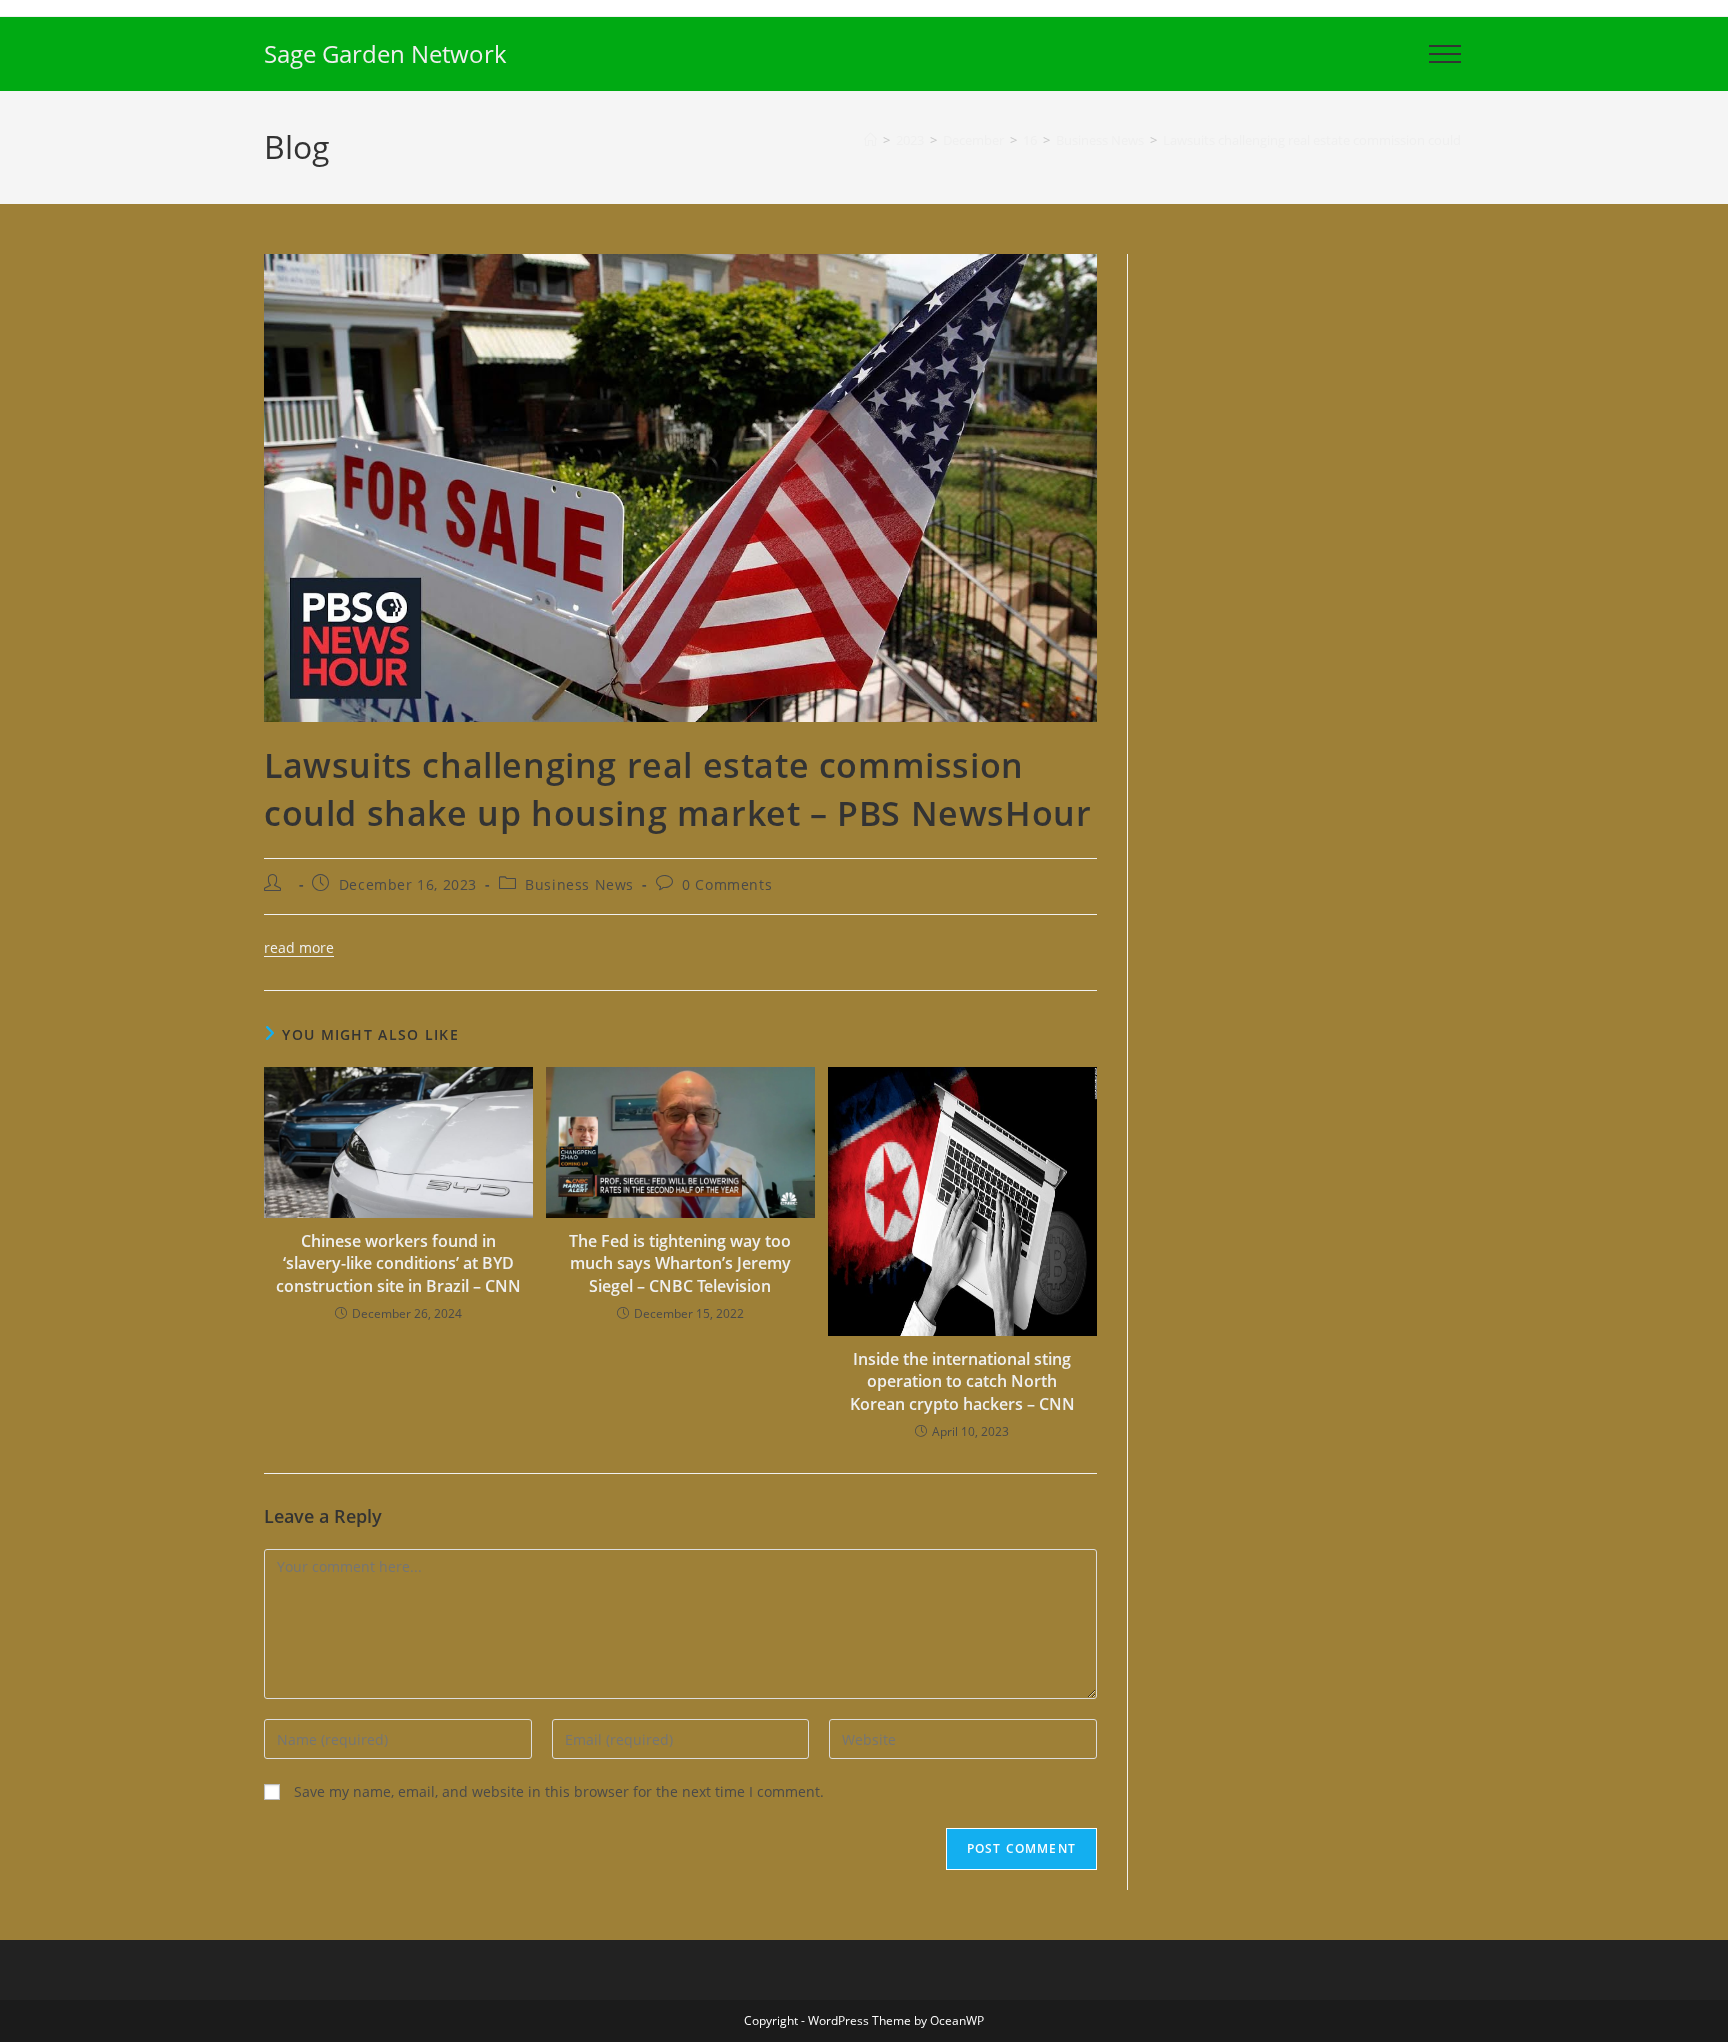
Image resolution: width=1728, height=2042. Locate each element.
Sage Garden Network (385, 53)
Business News (579, 884)
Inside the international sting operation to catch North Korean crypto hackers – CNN (962, 1381)
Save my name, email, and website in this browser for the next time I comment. (559, 1791)
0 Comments (727, 884)
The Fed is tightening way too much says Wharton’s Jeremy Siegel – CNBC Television (680, 1263)
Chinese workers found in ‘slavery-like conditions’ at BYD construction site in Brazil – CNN (398, 1263)
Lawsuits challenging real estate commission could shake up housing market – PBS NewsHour (1440, 140)
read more (299, 947)
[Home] (870, 140)
